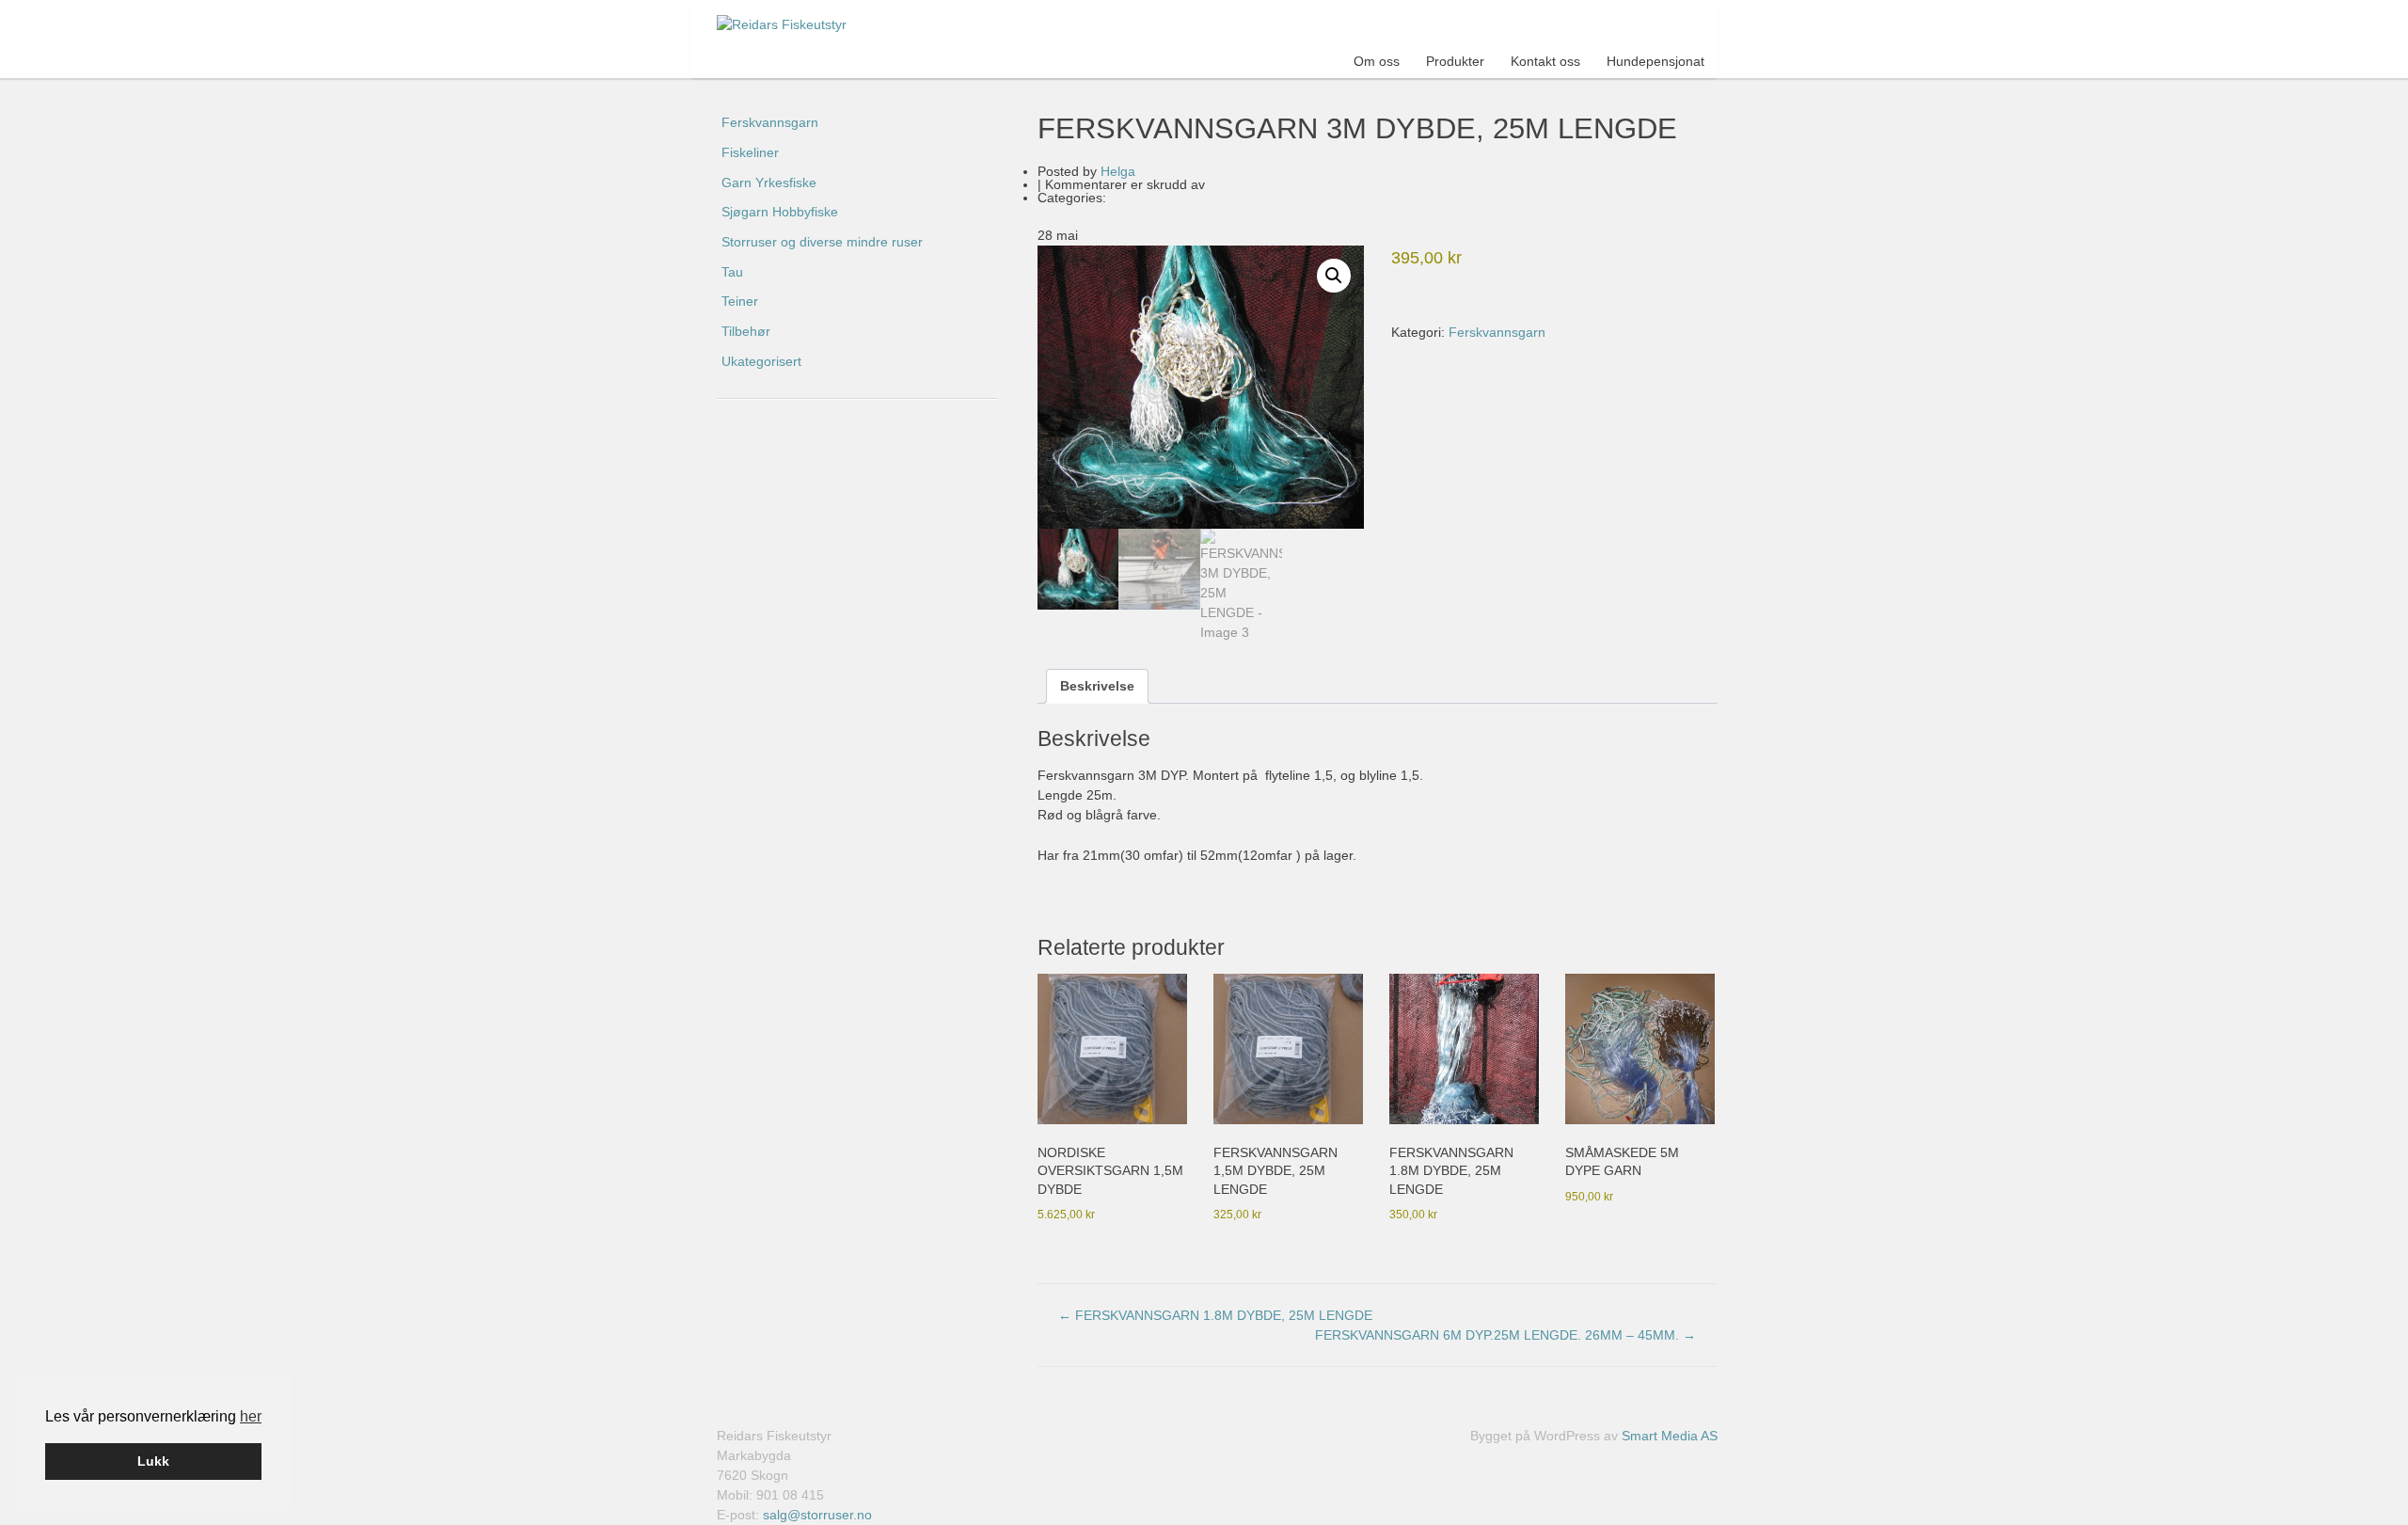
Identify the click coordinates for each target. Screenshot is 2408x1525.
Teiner (740, 301)
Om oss (1377, 61)
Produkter (1455, 61)
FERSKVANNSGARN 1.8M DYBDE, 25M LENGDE (1215, 1315)
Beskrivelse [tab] (1097, 686)
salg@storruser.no (817, 1515)
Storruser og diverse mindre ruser (822, 242)
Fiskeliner (750, 152)
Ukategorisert (761, 361)
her (251, 1416)
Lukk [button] (153, 1461)
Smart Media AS (1670, 1436)
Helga (1118, 171)
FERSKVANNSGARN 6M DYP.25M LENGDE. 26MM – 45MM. (1505, 1335)
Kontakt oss (1545, 61)
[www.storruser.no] (796, 25)
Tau (732, 272)
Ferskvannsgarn (1497, 332)
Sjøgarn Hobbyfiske (780, 212)
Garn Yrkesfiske (769, 183)
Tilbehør (746, 331)
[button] (1334, 276)
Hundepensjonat (1655, 61)
